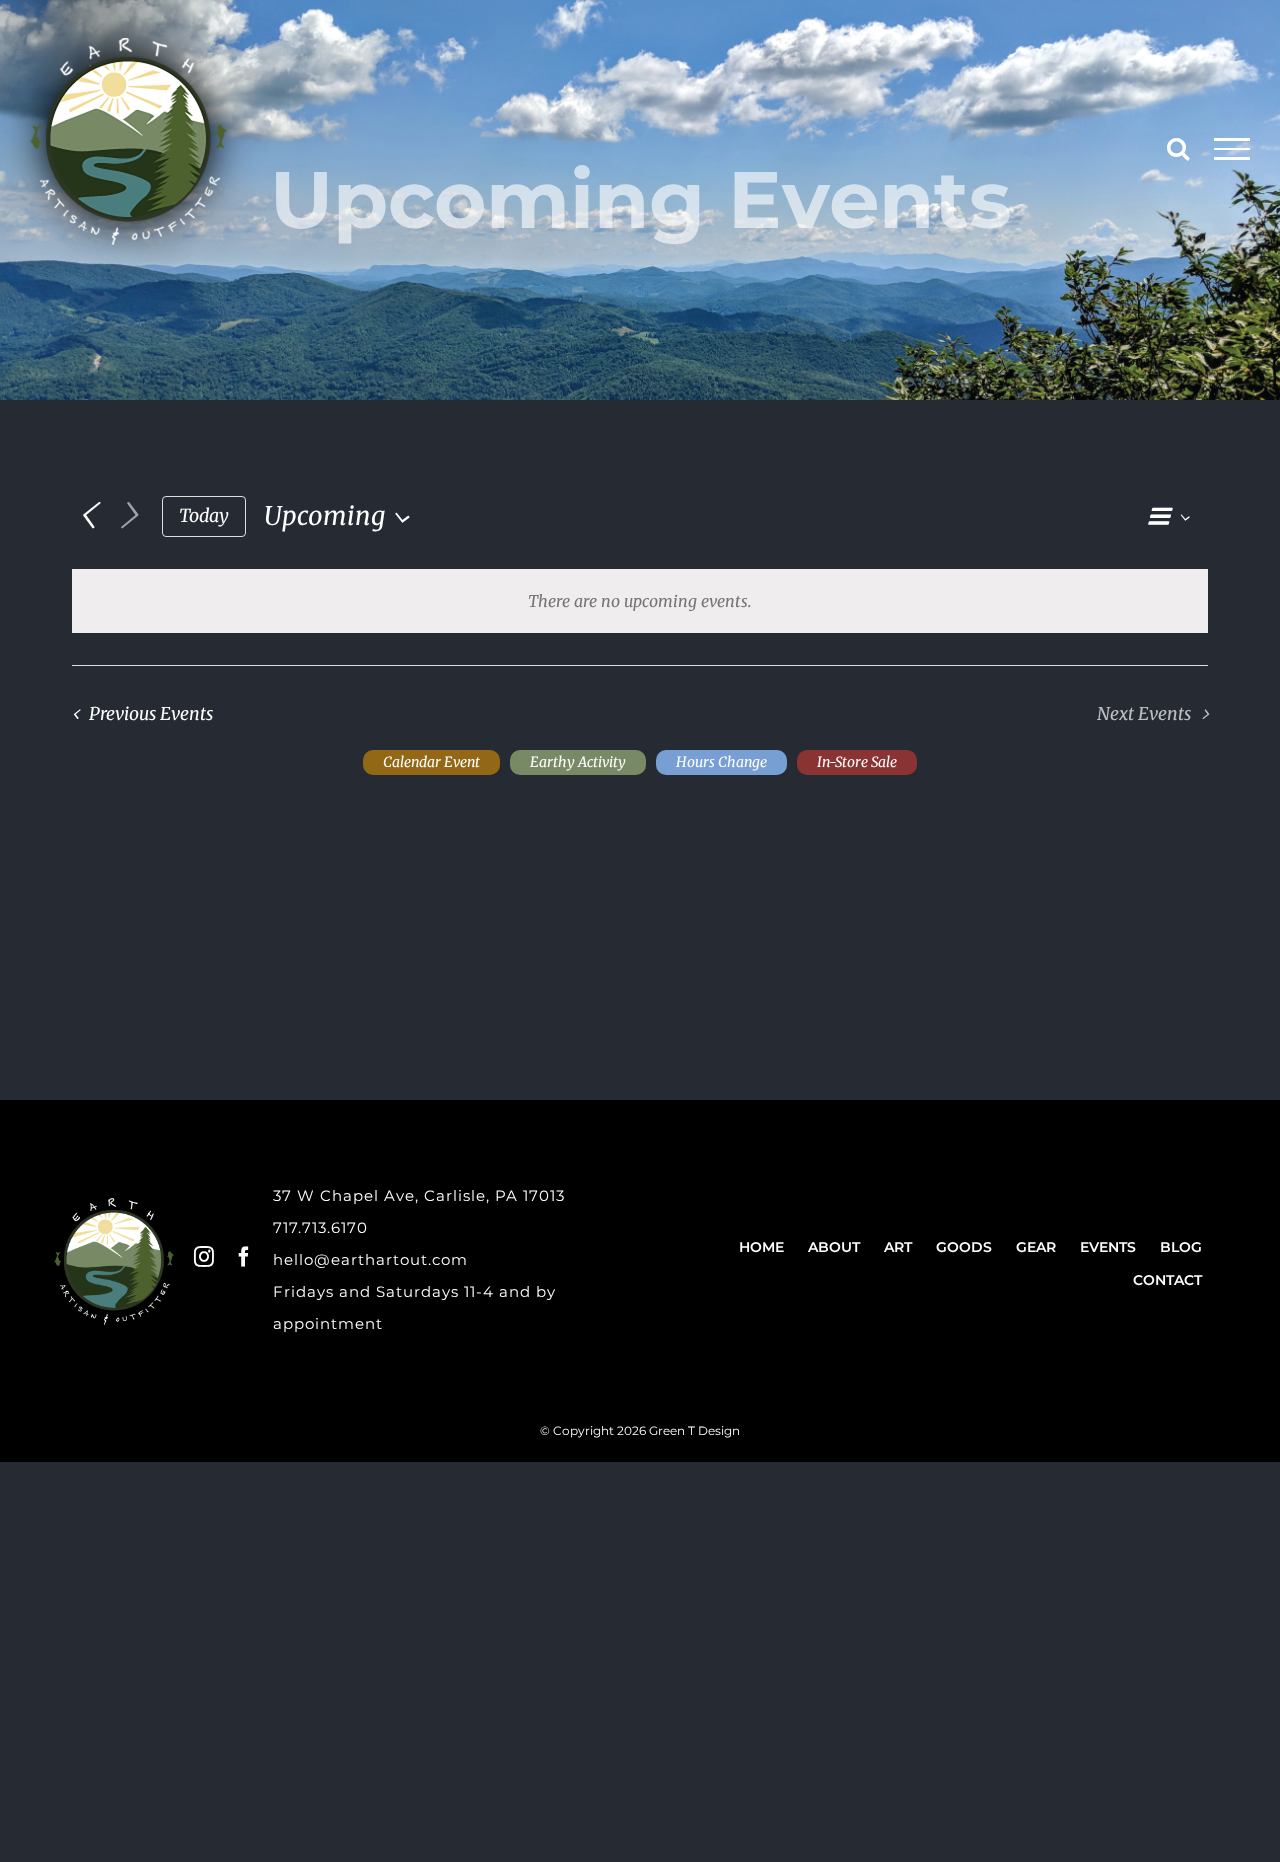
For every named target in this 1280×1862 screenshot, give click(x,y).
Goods (964, 1247)
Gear (1036, 1247)
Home (761, 1247)
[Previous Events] (87, 516)
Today (204, 515)
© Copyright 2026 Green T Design (640, 1430)
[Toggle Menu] (1232, 149)
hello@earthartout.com (370, 1259)
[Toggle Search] (1178, 148)
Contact (1167, 1280)
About (834, 1247)
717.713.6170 (320, 1227)
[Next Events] (128, 516)
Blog (1181, 1247)
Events (1108, 1247)
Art (898, 1247)
